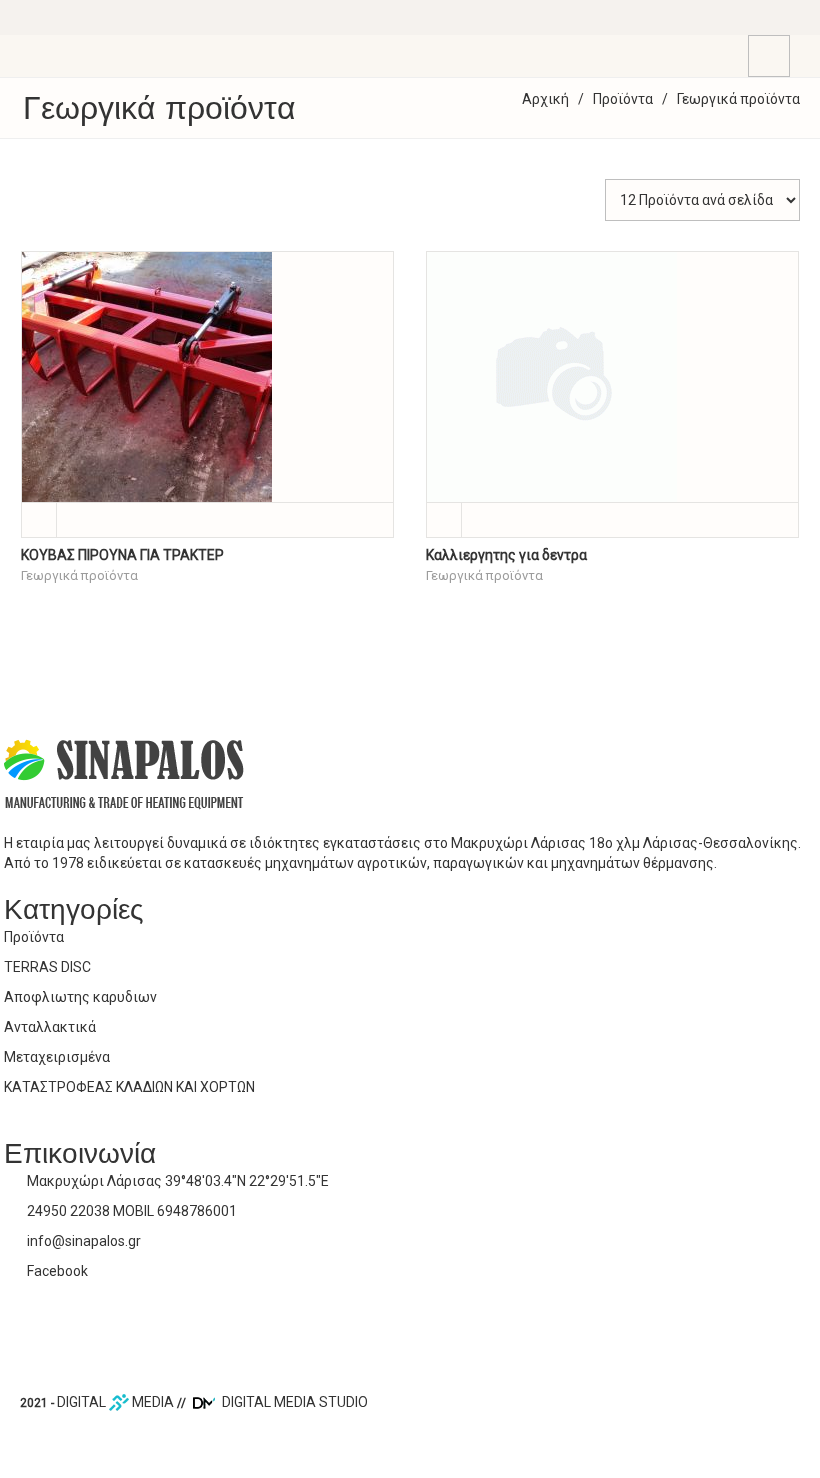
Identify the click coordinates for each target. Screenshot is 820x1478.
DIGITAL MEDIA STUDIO (293, 1402)
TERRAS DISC (47, 967)
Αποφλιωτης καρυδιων (80, 997)
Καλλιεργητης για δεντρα (506, 555)
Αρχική (545, 99)
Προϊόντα (623, 99)
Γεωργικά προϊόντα (79, 575)
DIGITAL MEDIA (115, 1402)
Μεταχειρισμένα (57, 1057)
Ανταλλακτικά (50, 1027)
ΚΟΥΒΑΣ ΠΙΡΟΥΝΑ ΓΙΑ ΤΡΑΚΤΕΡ (122, 555)
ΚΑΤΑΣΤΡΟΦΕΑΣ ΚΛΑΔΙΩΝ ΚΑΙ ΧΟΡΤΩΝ (129, 1087)
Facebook (57, 1271)
